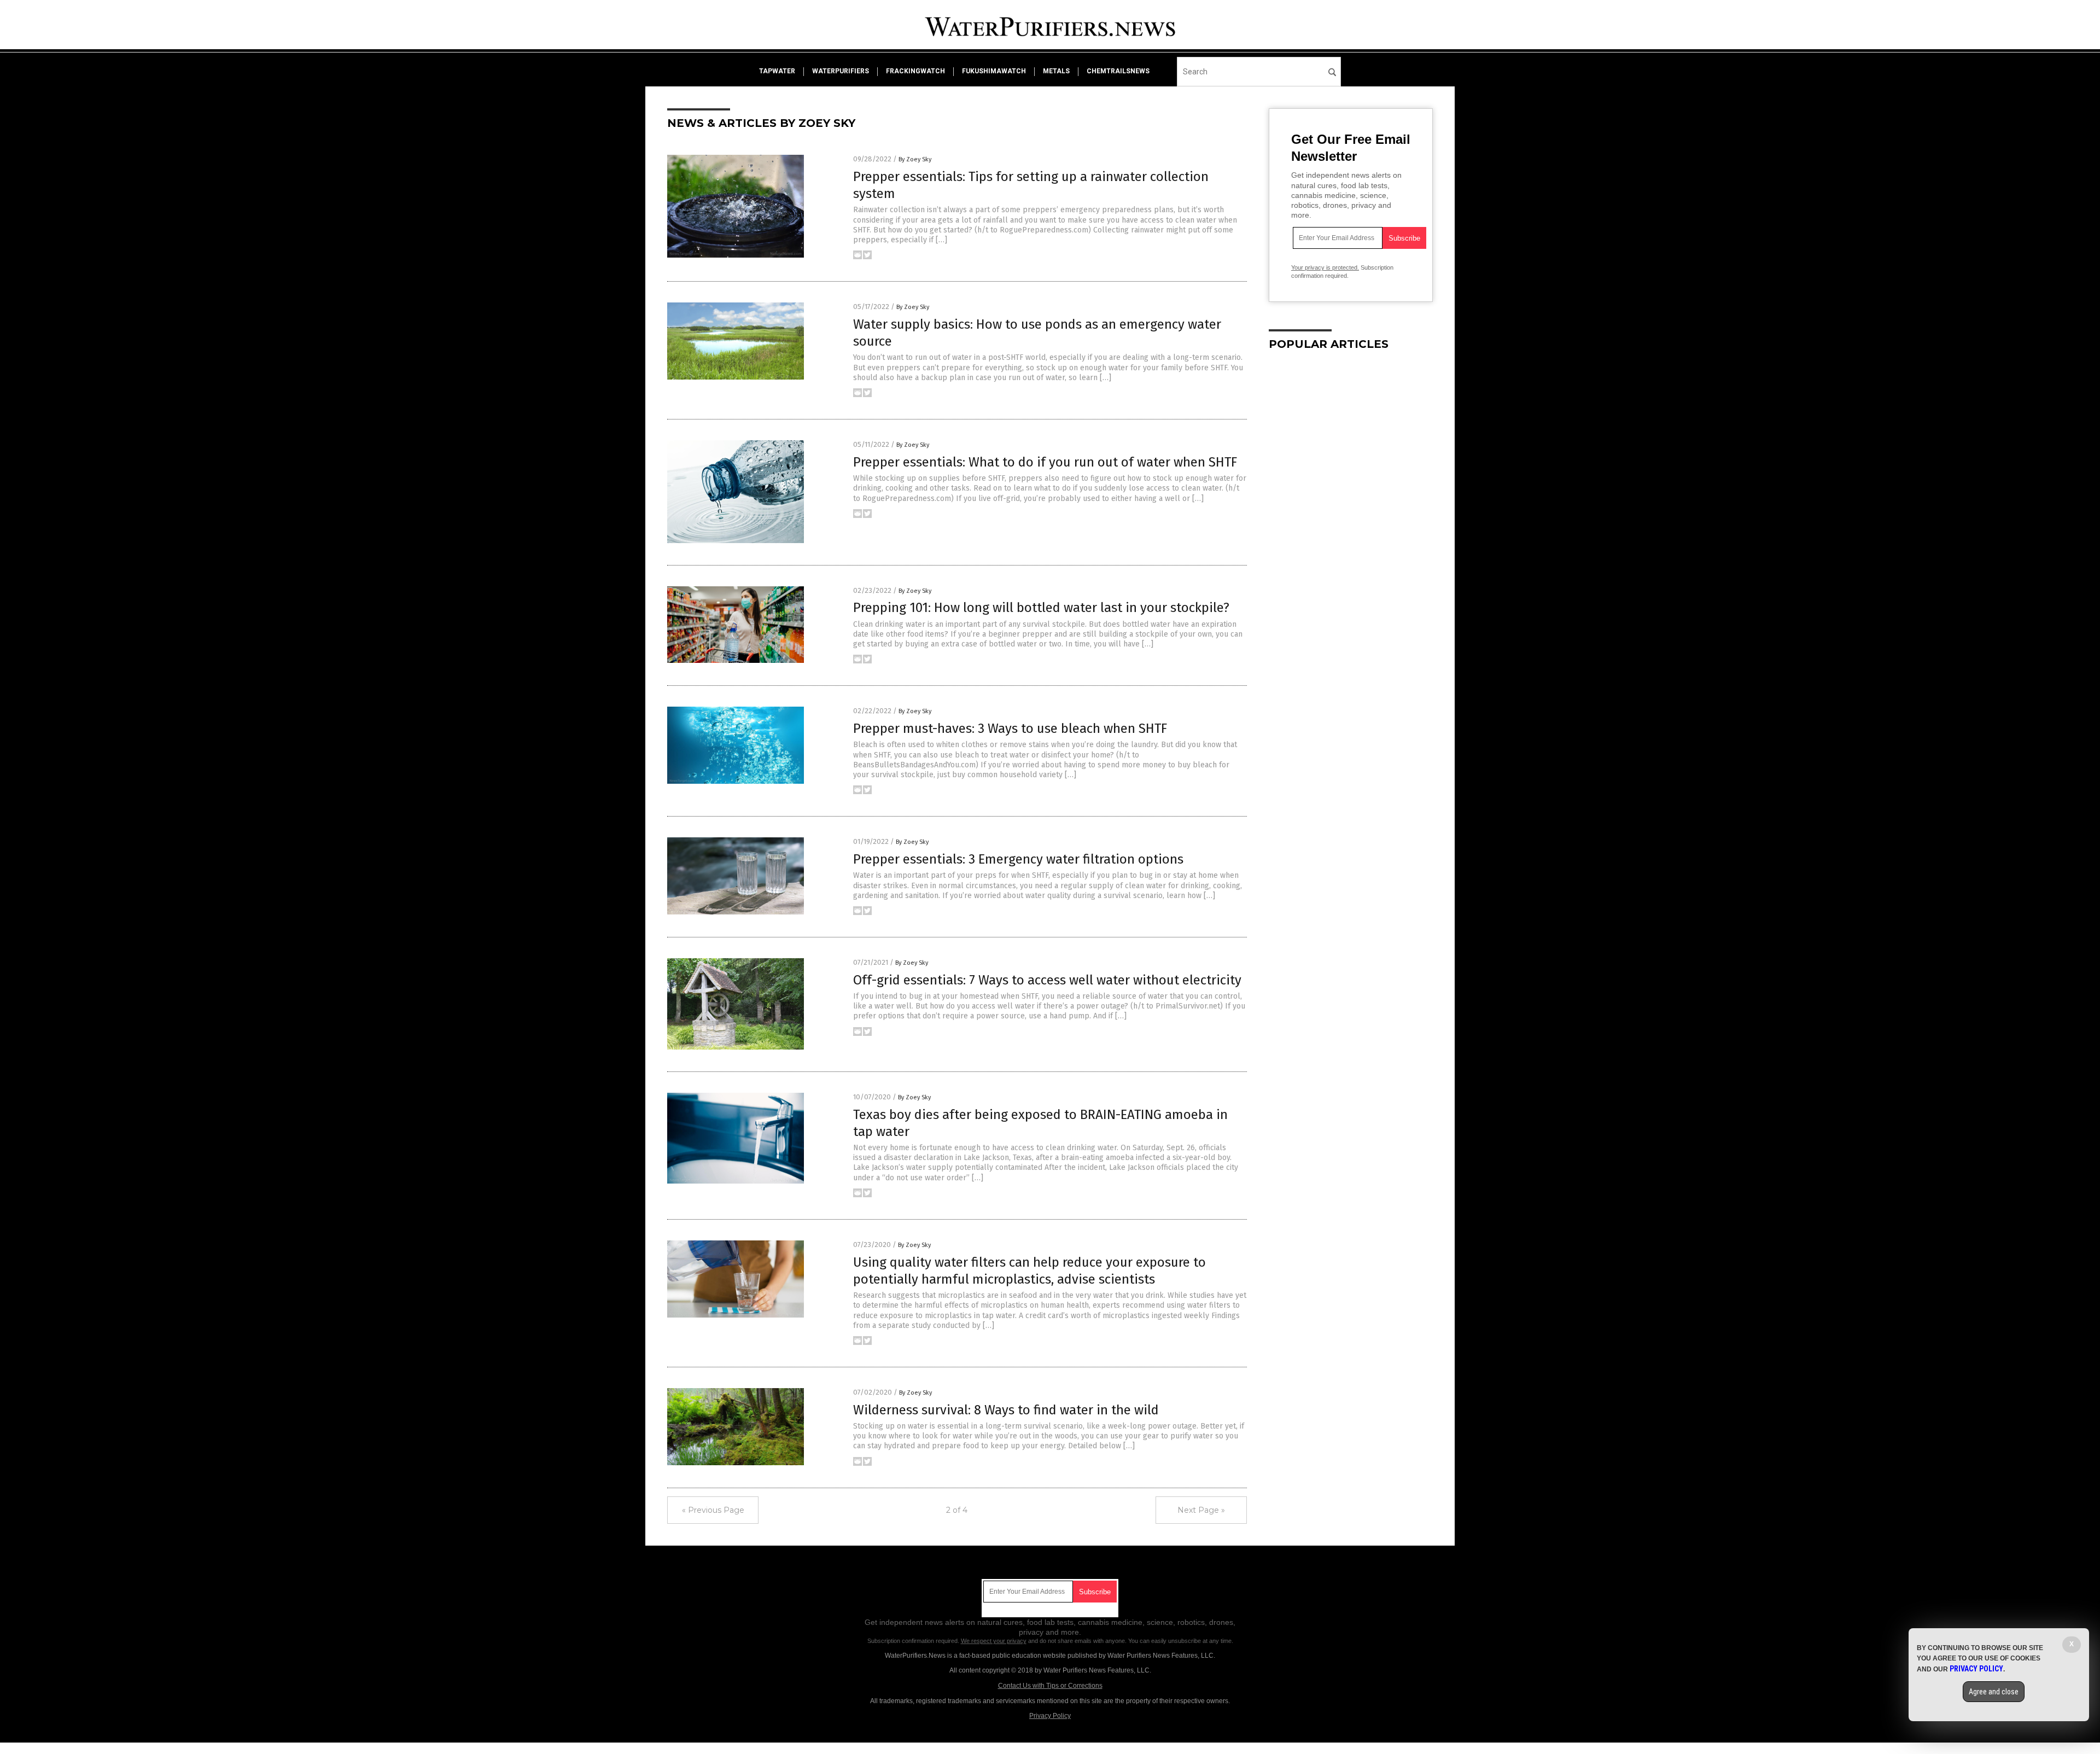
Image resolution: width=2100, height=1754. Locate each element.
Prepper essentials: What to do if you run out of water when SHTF (1045, 462)
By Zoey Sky (915, 159)
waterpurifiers (841, 71)
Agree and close (1994, 1692)
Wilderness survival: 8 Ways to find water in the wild (1006, 1410)
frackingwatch (915, 71)
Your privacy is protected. (1325, 267)
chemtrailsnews (1118, 71)
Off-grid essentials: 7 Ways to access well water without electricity (1047, 980)
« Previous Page (713, 1510)
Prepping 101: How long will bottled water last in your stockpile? (1041, 608)
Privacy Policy (1050, 1716)
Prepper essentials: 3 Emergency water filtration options (1018, 859)
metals (1056, 71)
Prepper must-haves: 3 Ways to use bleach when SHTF (1010, 729)
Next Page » (1201, 1510)
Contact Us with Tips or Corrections (1050, 1686)
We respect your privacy (994, 1641)
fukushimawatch (994, 71)
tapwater (777, 71)
